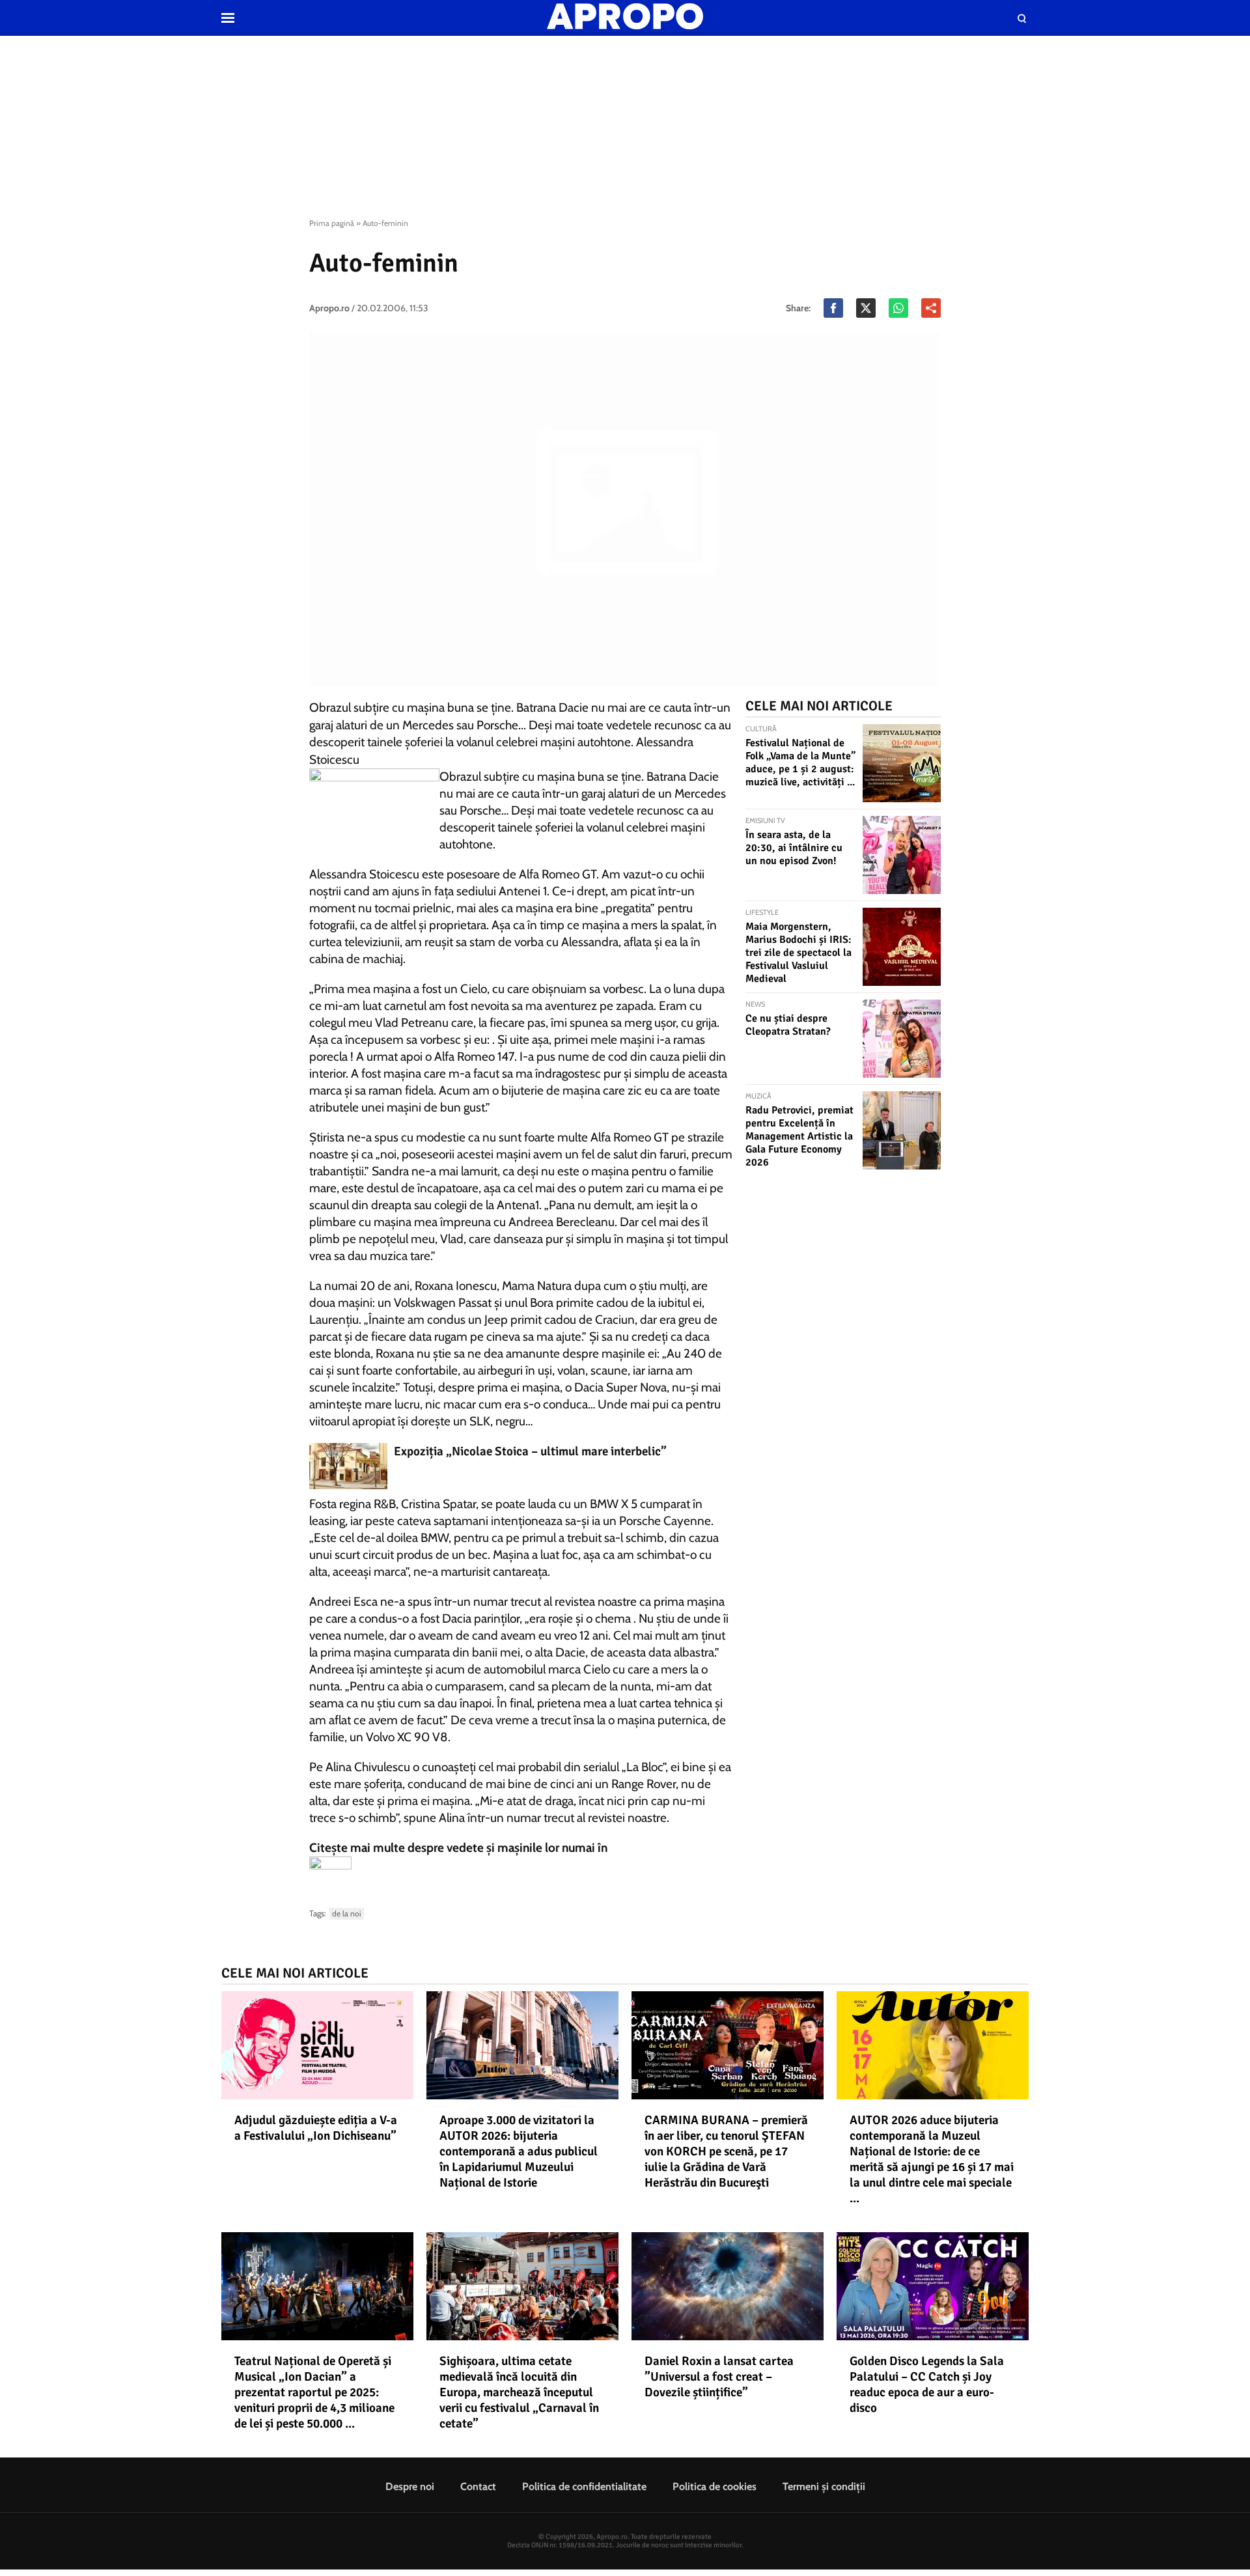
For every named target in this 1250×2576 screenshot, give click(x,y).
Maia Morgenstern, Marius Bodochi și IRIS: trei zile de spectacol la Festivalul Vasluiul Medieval (799, 953)
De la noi (347, 1913)
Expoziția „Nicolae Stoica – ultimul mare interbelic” (530, 1451)
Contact (478, 2486)
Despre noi (410, 2486)
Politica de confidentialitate (584, 2486)
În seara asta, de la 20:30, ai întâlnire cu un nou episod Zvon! (794, 848)
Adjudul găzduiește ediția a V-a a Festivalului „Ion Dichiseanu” (316, 2128)
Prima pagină (332, 223)
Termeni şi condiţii (824, 2486)
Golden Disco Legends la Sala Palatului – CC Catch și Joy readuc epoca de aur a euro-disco (927, 2385)
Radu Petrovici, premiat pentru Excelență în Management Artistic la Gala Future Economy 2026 (799, 1136)
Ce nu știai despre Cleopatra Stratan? (788, 1025)
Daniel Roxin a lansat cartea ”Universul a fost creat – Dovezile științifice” (719, 2377)
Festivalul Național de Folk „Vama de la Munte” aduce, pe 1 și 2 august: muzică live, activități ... (800, 763)
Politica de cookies (715, 2486)
